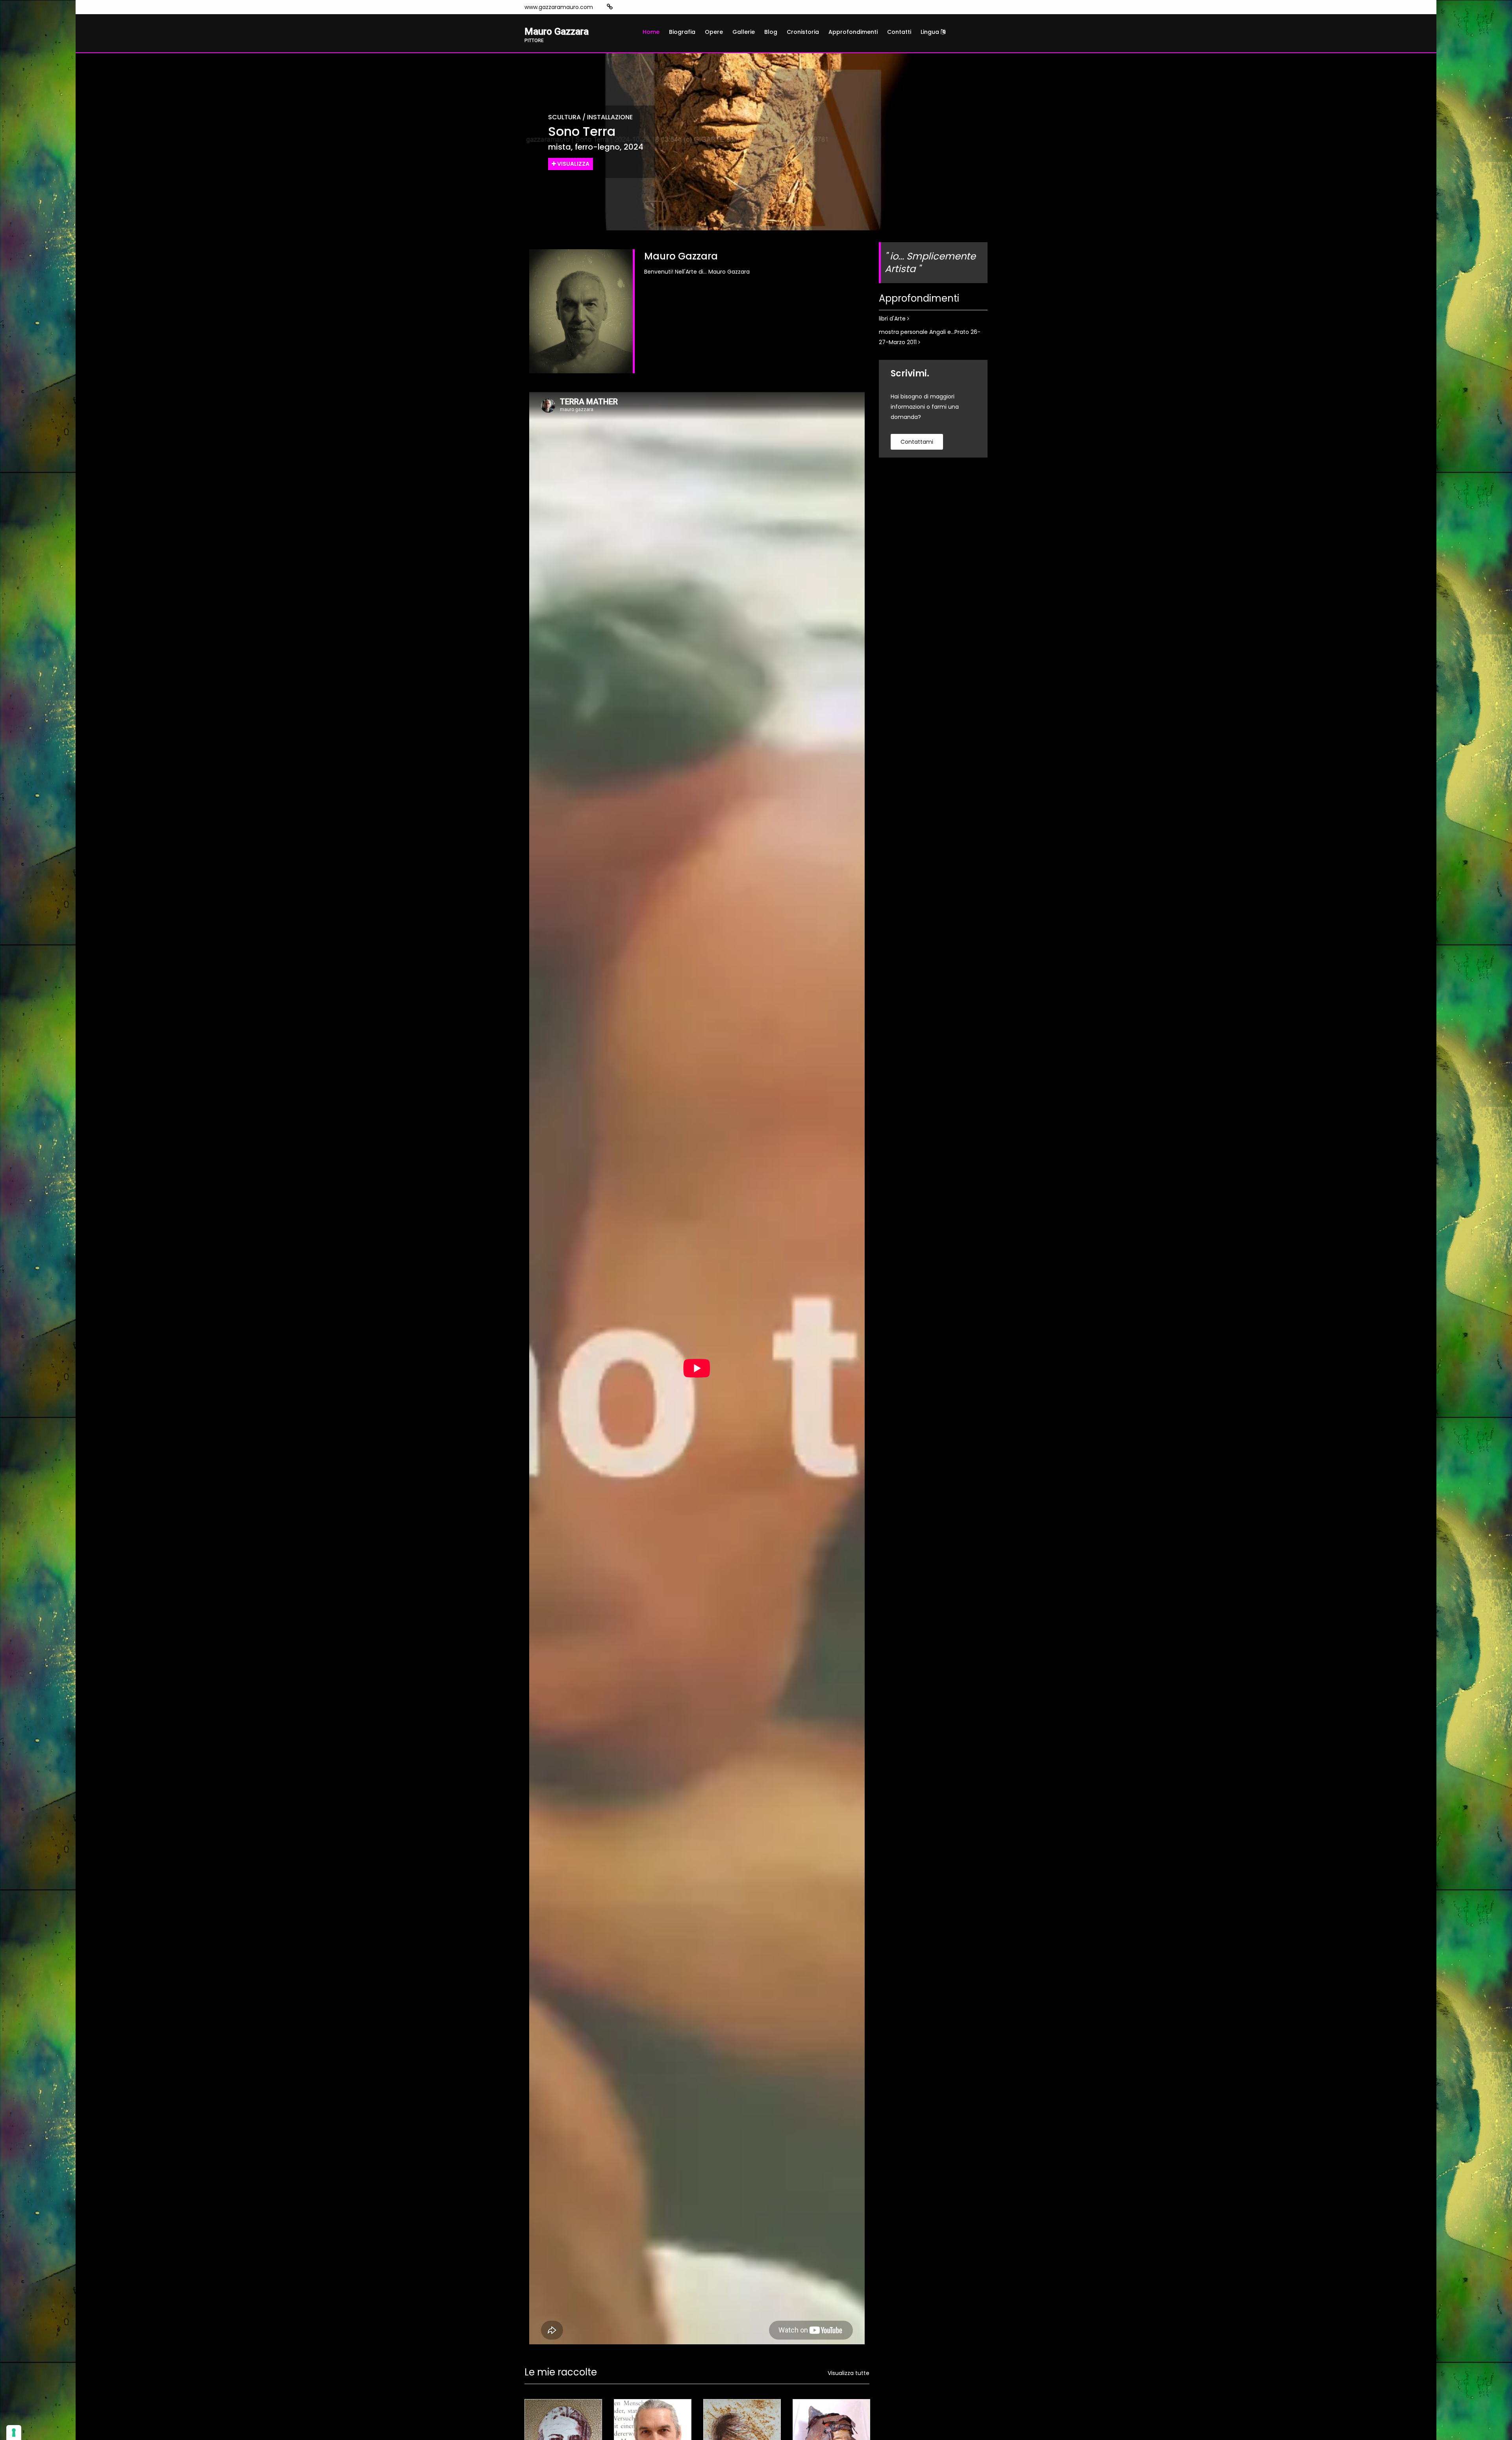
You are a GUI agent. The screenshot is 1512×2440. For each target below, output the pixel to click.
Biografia (682, 32)
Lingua (931, 32)
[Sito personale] (610, 7)
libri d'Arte (893, 319)
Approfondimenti (853, 32)
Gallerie (744, 32)
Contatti (899, 32)
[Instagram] (622, 7)
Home (651, 32)
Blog (771, 32)
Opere (714, 32)
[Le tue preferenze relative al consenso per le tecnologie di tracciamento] (14, 2433)
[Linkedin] (646, 7)
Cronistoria (803, 32)
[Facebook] (634, 7)
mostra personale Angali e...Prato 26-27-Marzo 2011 (930, 337)
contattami (917, 442)
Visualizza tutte (849, 2373)
